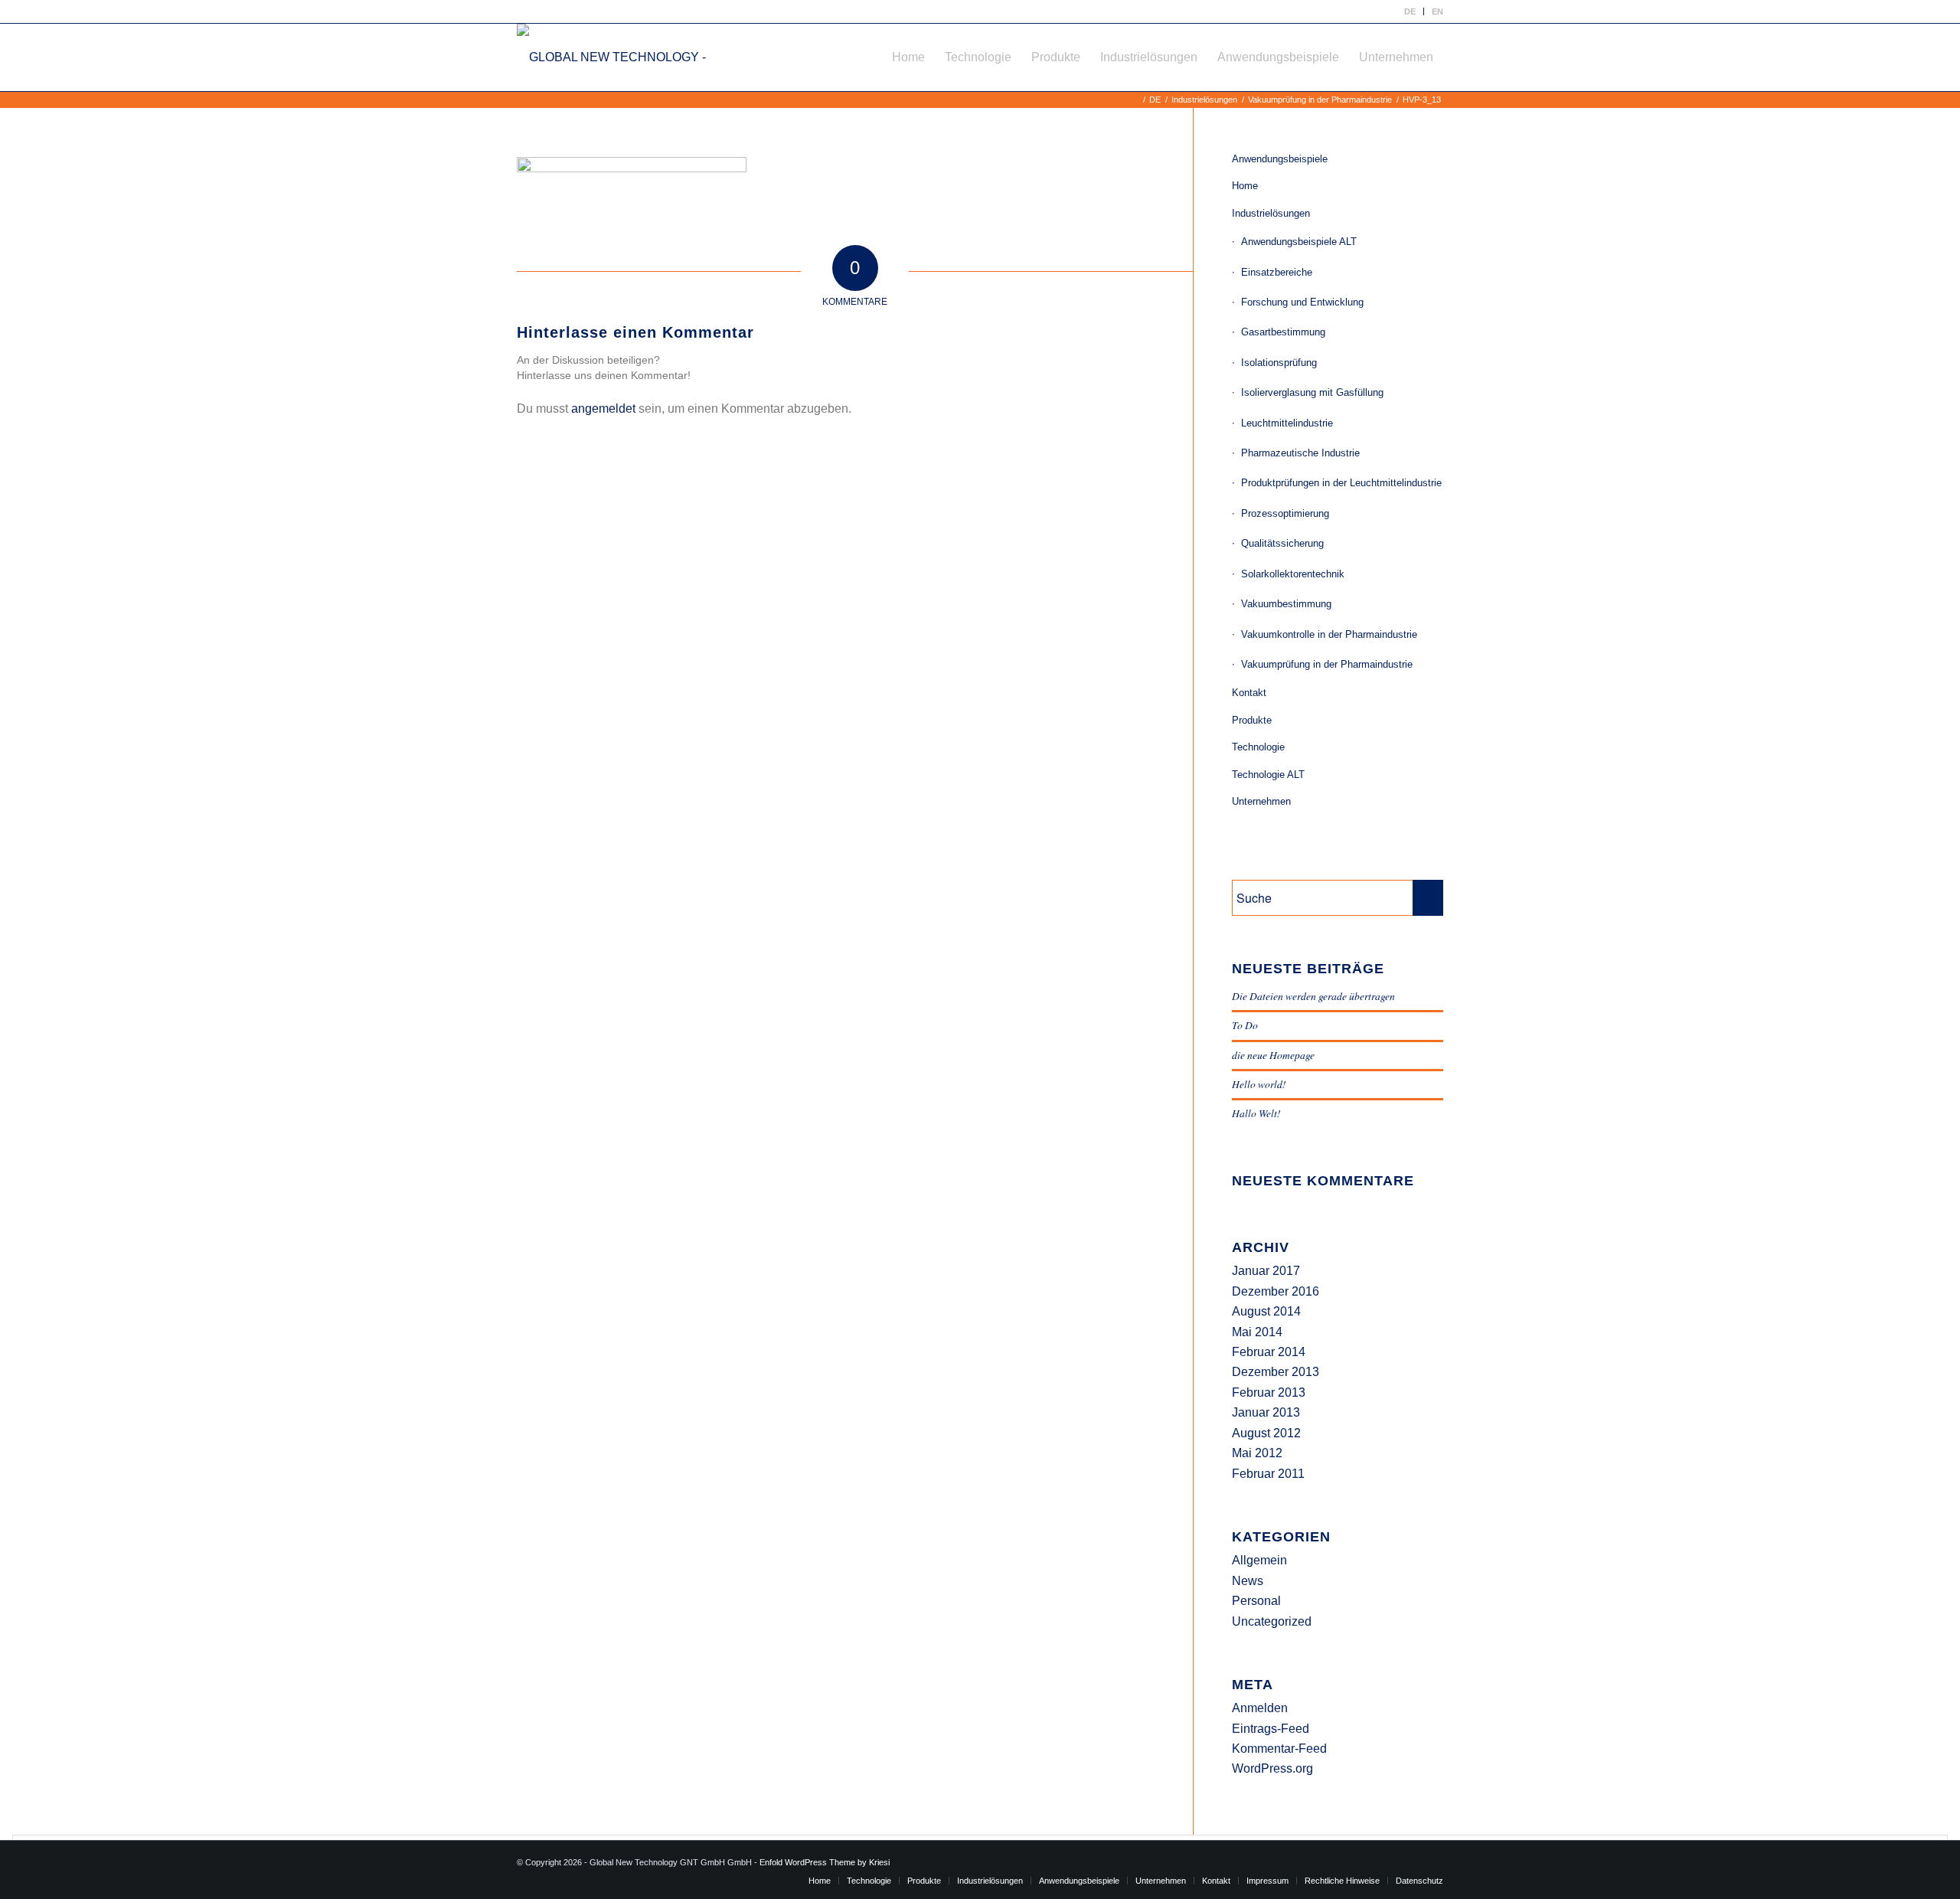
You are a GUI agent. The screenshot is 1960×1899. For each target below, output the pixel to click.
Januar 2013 (1266, 1412)
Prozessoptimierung (1285, 513)
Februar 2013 (1269, 1392)
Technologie (1258, 747)
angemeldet (603, 409)
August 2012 (1266, 1433)
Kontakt (1249, 693)
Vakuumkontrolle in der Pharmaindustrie (1329, 634)
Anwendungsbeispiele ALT (1299, 242)
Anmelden (1260, 1708)
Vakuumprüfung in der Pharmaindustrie (1327, 664)
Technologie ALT (1268, 775)
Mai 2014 (1257, 1332)
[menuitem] (1410, 11)
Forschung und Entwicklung (1302, 302)
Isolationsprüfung (1279, 363)
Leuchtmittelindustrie (1287, 423)
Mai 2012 (1257, 1453)
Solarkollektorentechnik (1293, 574)
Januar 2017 (1266, 1271)
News (1248, 1581)
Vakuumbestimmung (1286, 604)
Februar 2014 (1269, 1352)
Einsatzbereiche (1277, 272)
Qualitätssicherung (1282, 543)
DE (1410, 11)
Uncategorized (1272, 1621)
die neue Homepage (1273, 1055)
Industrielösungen (1271, 213)
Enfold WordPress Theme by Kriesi (825, 1862)
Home (1245, 186)
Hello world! (1259, 1084)
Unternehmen (1261, 801)
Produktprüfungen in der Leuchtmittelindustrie (1341, 483)
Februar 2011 (1268, 1474)
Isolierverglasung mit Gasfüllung (1312, 392)
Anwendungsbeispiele (1280, 159)
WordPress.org (1272, 1768)
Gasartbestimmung (1283, 332)
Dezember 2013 (1276, 1372)
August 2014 (1266, 1311)
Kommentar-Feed (1279, 1749)
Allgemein (1259, 1560)
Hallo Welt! (1256, 1113)
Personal (1256, 1601)
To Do (1245, 1025)
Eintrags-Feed (1271, 1729)
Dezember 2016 (1276, 1291)
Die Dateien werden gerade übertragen (1313, 996)
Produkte (1252, 720)
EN (1437, 11)
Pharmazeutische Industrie (1300, 453)
